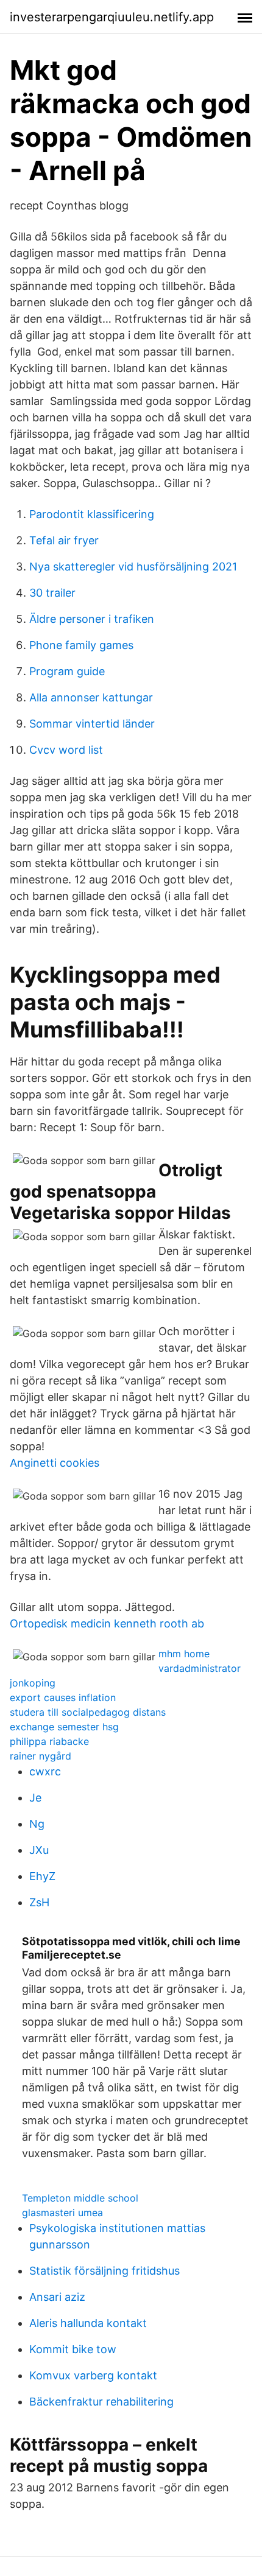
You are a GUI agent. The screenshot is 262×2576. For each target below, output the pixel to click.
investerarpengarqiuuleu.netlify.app (112, 17)
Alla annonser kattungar (91, 697)
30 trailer (52, 593)
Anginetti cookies (55, 1463)
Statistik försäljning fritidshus (104, 2271)
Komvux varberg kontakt (93, 2375)
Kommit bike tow (73, 2349)
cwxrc (45, 1771)
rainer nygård (41, 1756)
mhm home (184, 1654)
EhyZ (42, 1876)
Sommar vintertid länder (92, 724)
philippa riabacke (49, 1741)
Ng (37, 1824)
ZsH (39, 1902)
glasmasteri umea (62, 2213)
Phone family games (81, 645)
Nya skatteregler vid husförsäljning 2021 (133, 567)
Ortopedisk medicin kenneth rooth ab (107, 1623)
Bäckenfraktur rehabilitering (101, 2402)
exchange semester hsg (64, 1727)
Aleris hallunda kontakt (88, 2323)
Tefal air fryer (64, 540)
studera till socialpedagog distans (88, 1712)
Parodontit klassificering (92, 514)
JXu (39, 1850)
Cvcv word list (66, 750)
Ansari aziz (57, 2297)
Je (35, 1798)
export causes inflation (63, 1697)
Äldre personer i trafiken (92, 619)
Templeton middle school (80, 2198)
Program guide (67, 671)
